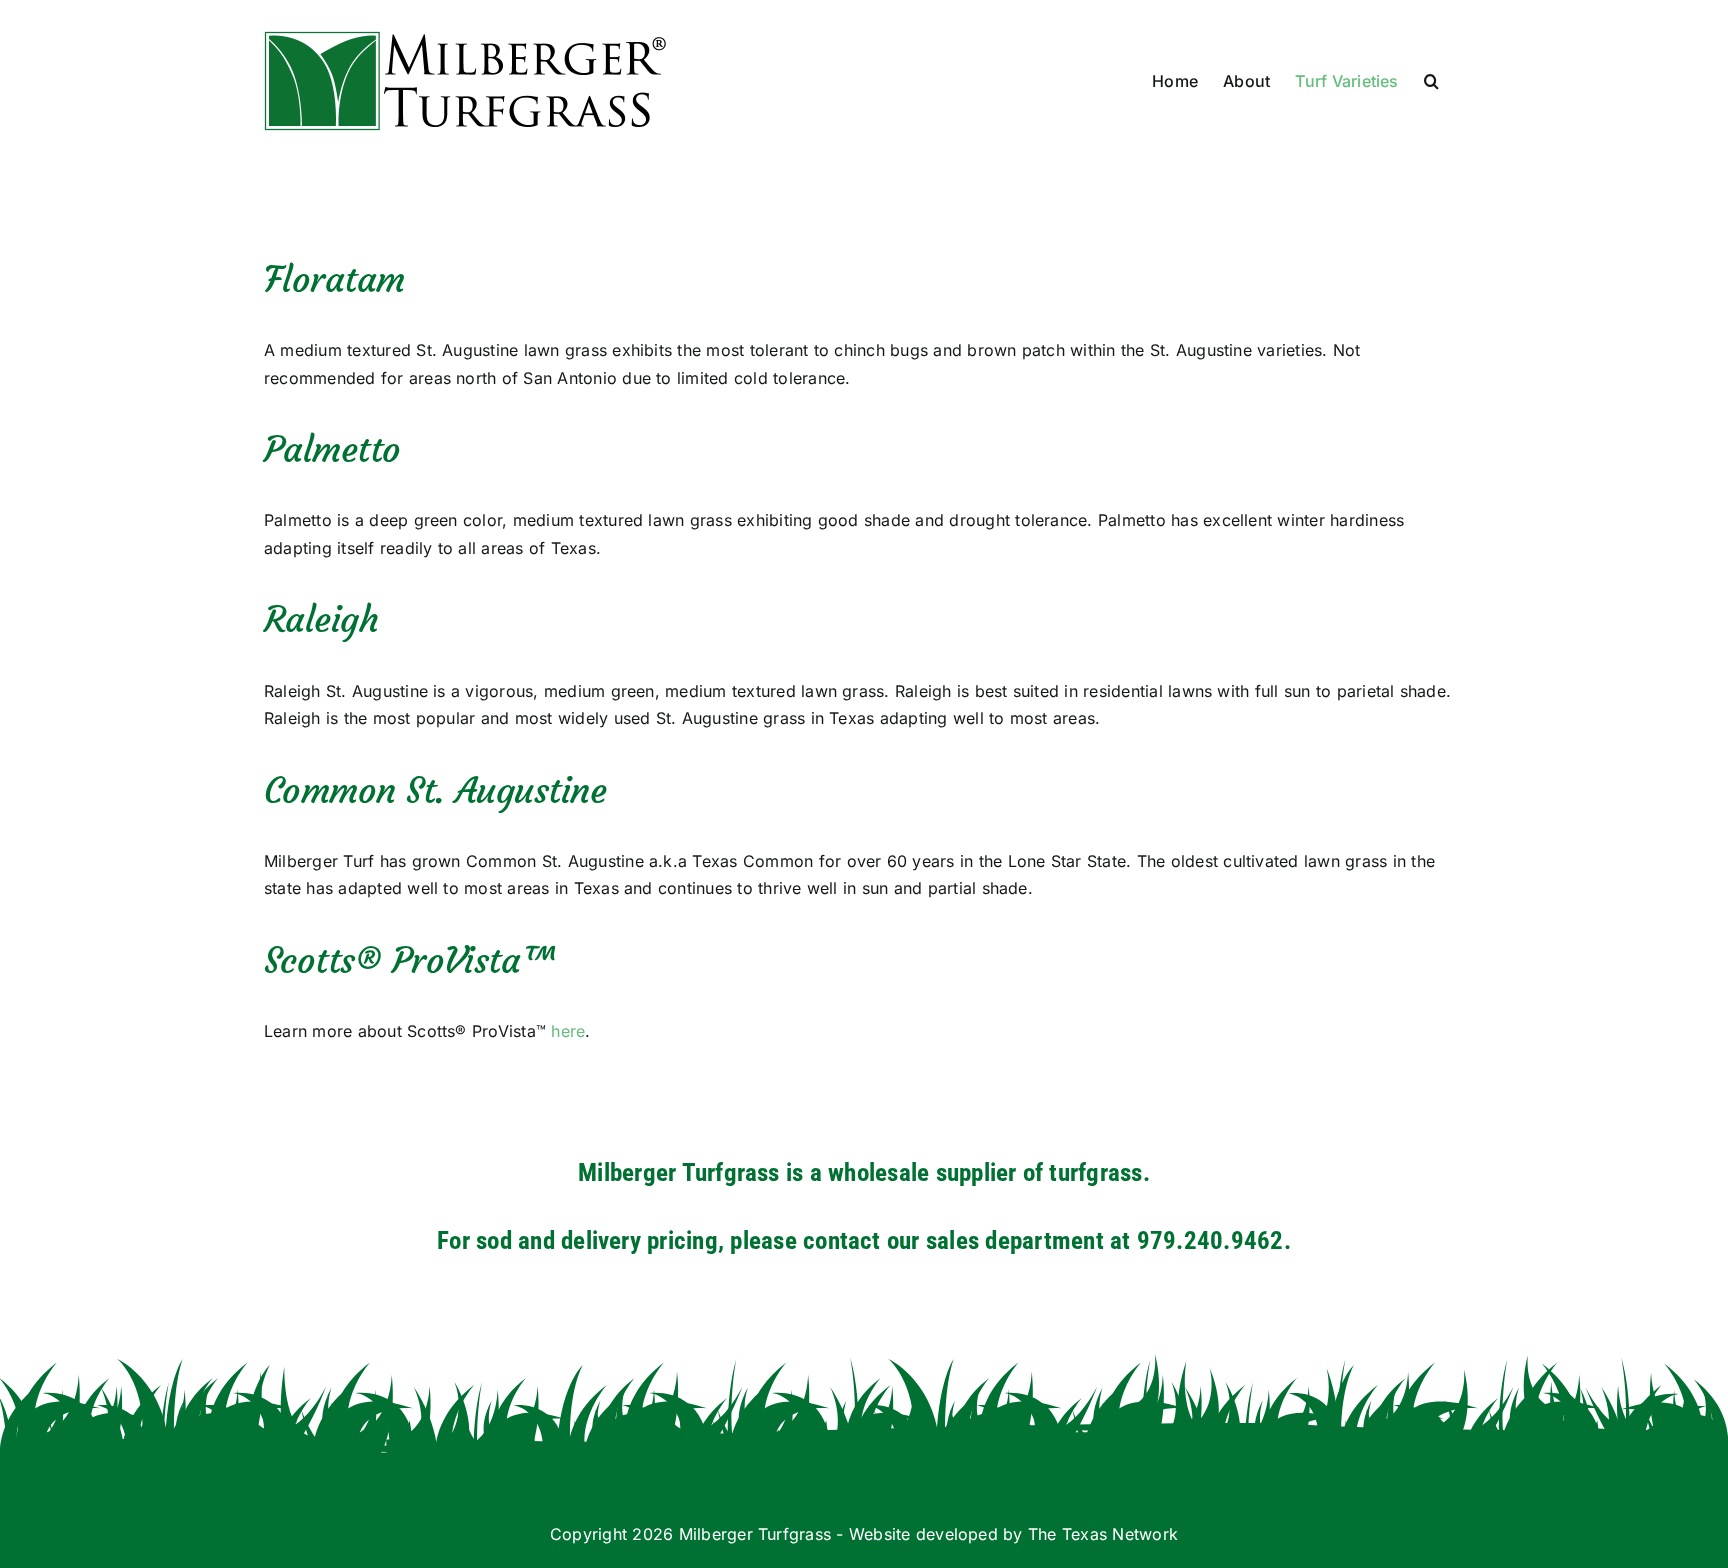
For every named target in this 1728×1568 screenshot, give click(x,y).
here (568, 1031)
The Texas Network (1103, 1534)
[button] (1431, 81)
